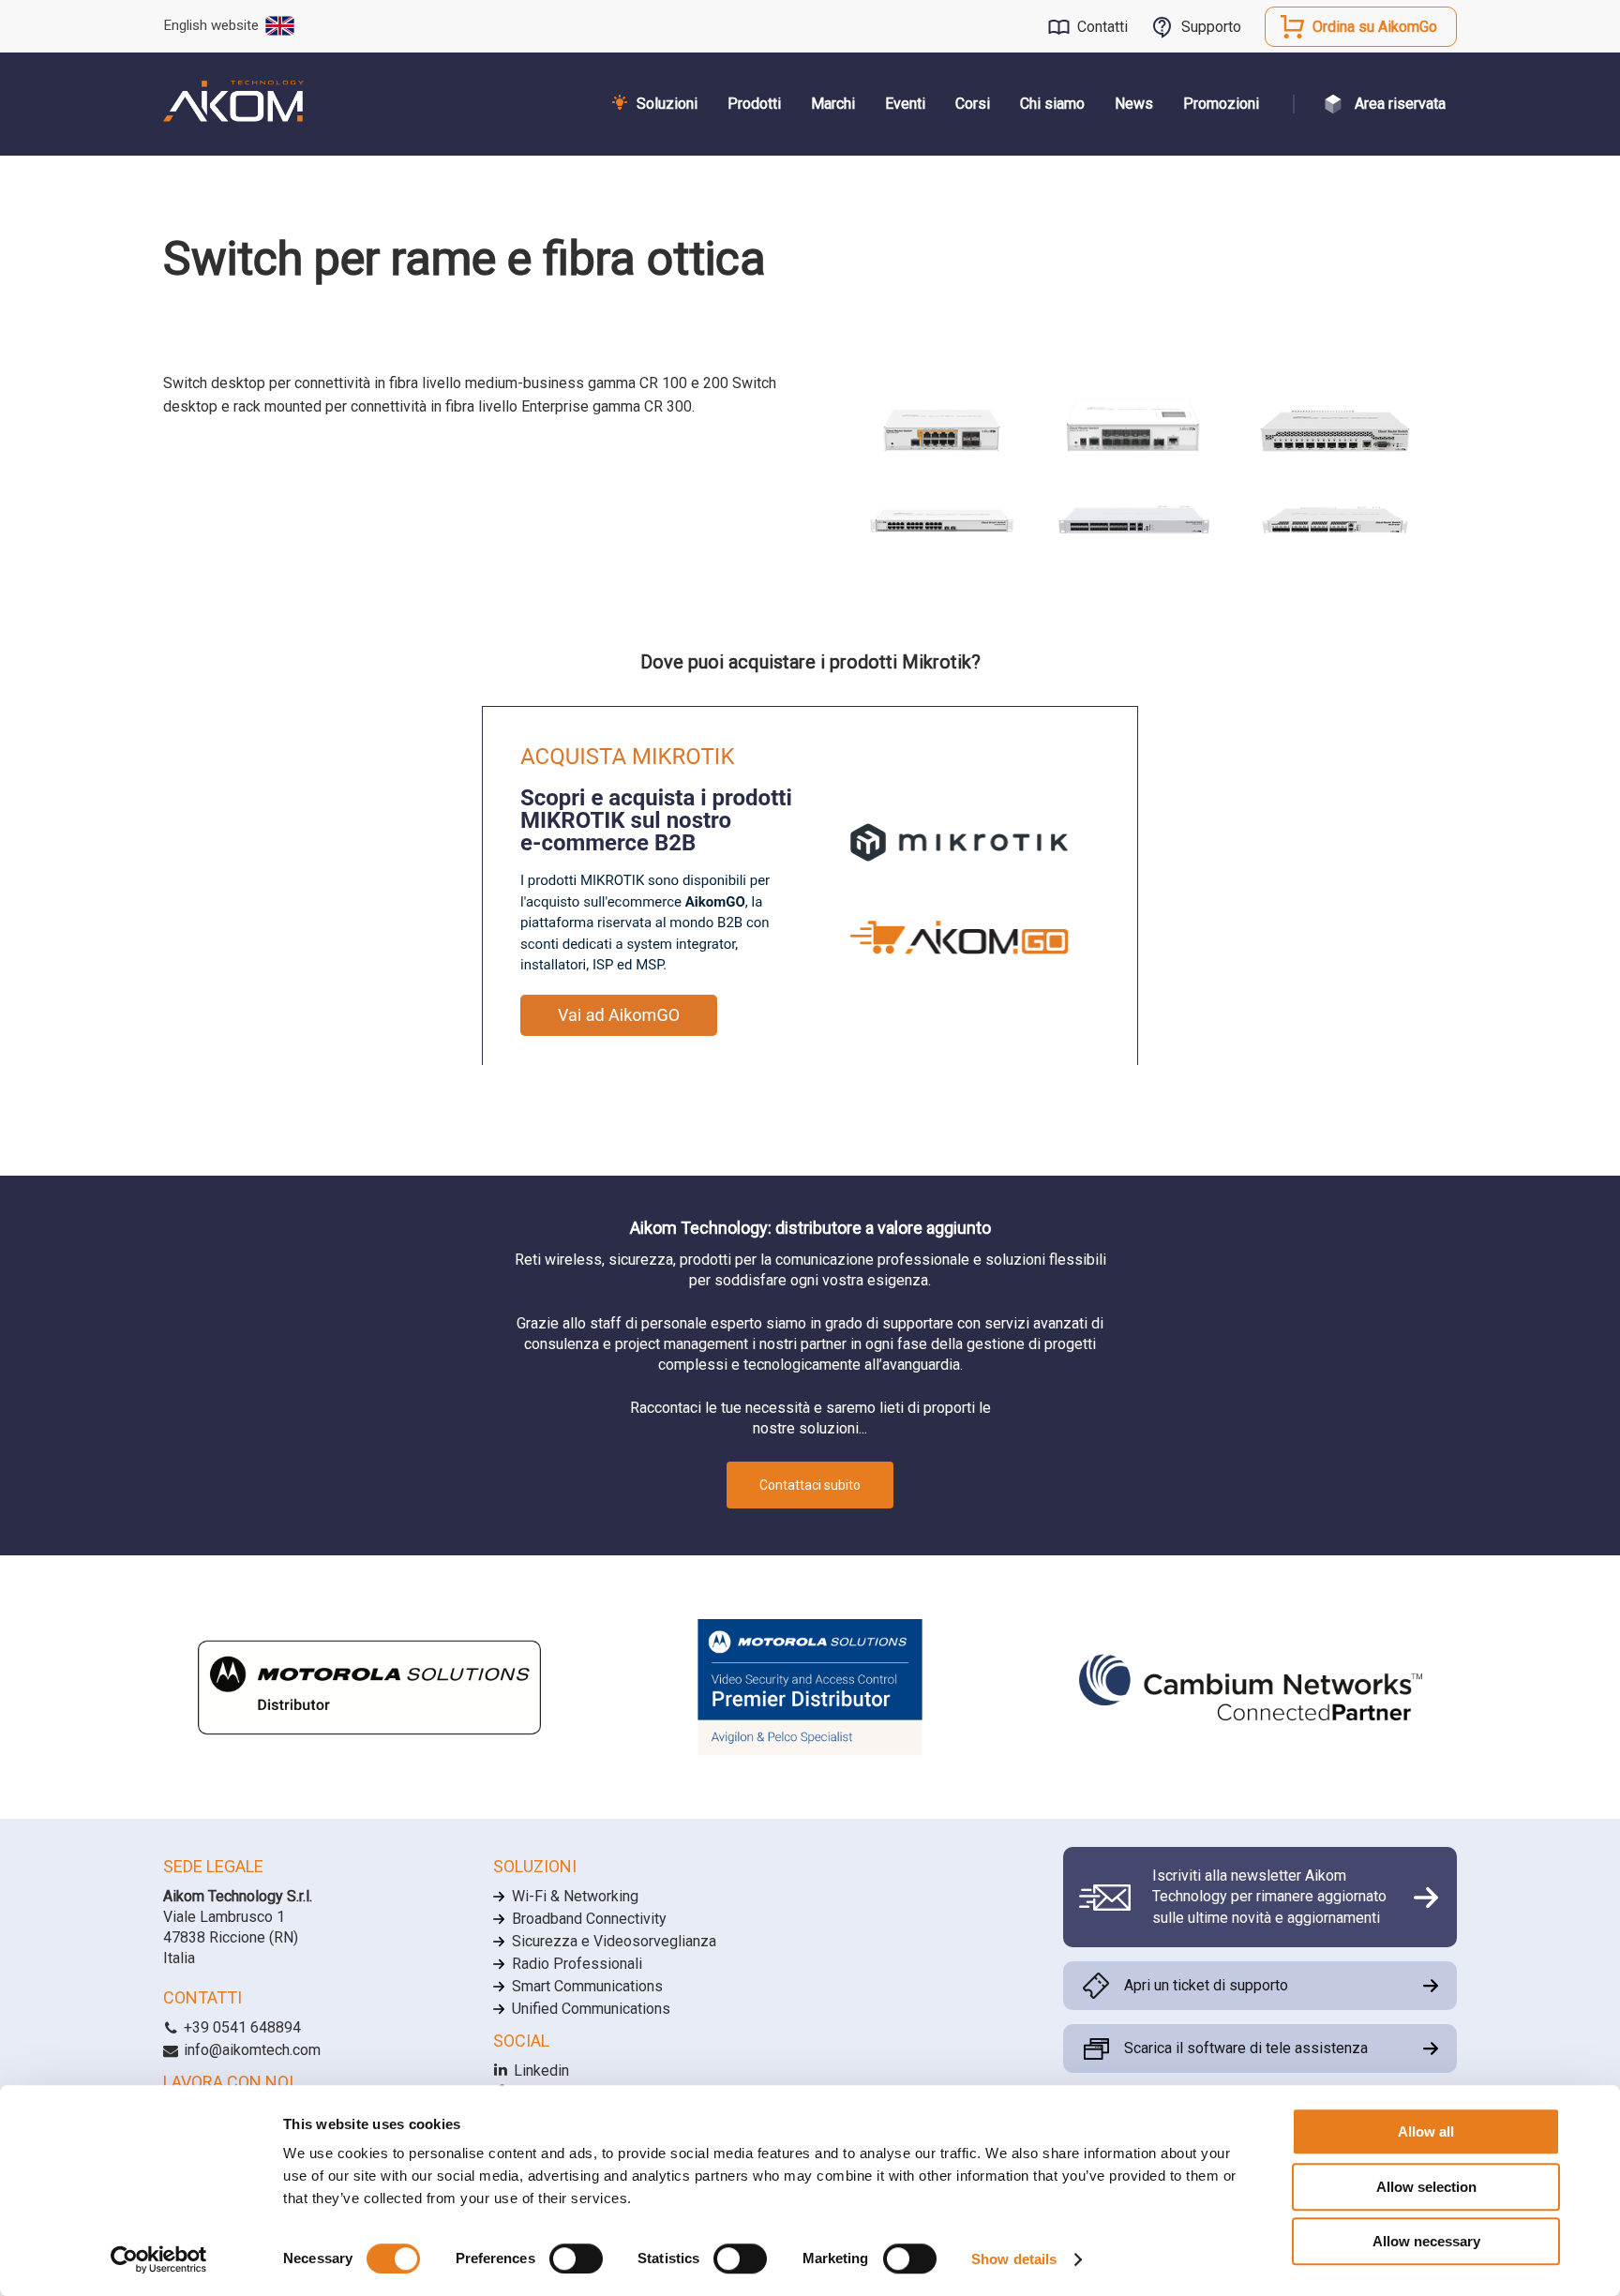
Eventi (905, 104)
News (1134, 104)
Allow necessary (1426, 2241)
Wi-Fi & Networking (575, 1896)
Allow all (1426, 2131)
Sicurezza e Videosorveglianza (614, 1941)
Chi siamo (1052, 104)
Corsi (973, 104)
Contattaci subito (810, 1485)
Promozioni (1221, 104)
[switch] (576, 2258)
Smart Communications (587, 1986)
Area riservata (1400, 104)
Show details (1014, 2259)
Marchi (833, 104)
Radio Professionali (577, 1964)
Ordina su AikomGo (1375, 27)
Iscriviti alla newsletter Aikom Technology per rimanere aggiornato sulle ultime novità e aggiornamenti (1269, 1897)
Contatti (1102, 27)
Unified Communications (591, 2009)
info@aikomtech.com (250, 2050)
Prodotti (754, 104)
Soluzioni (667, 104)
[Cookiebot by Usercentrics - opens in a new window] (159, 2259)
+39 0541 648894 (240, 2027)
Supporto (1211, 27)
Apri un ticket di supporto (1206, 1985)
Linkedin (540, 2071)
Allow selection (1426, 2187)
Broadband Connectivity (589, 1919)
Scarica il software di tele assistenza (1246, 2048)
